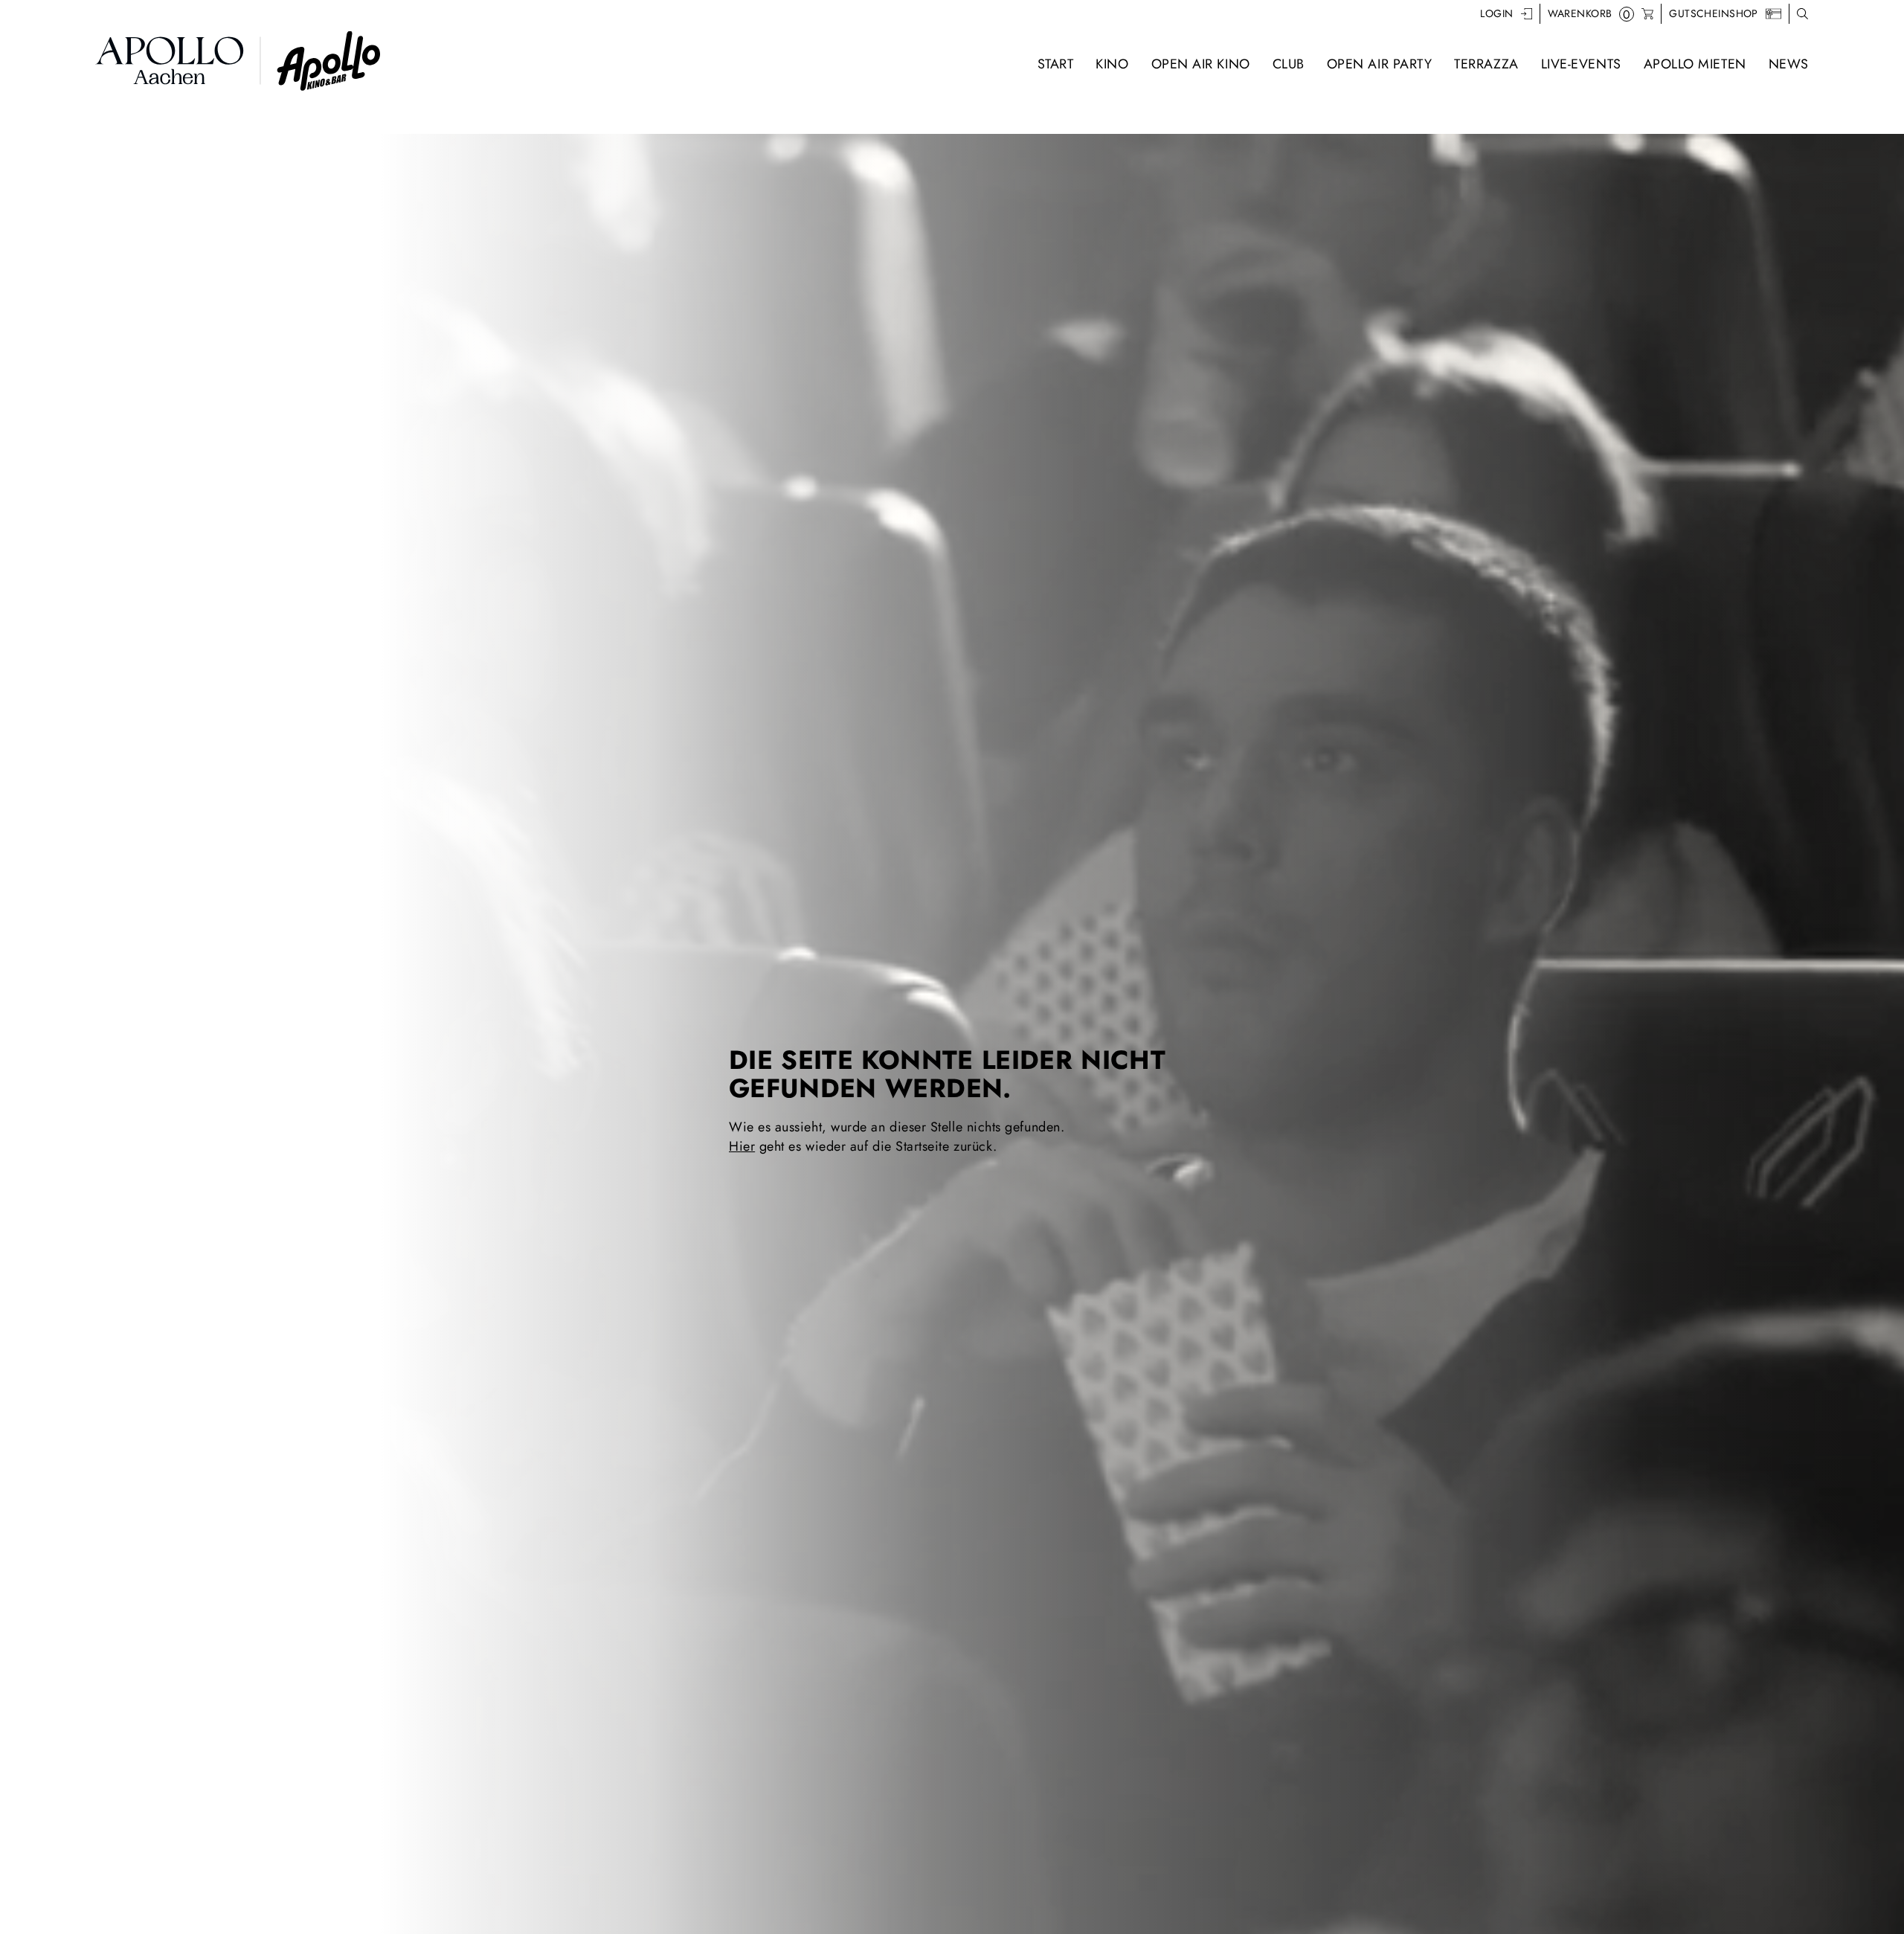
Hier (742, 1146)
